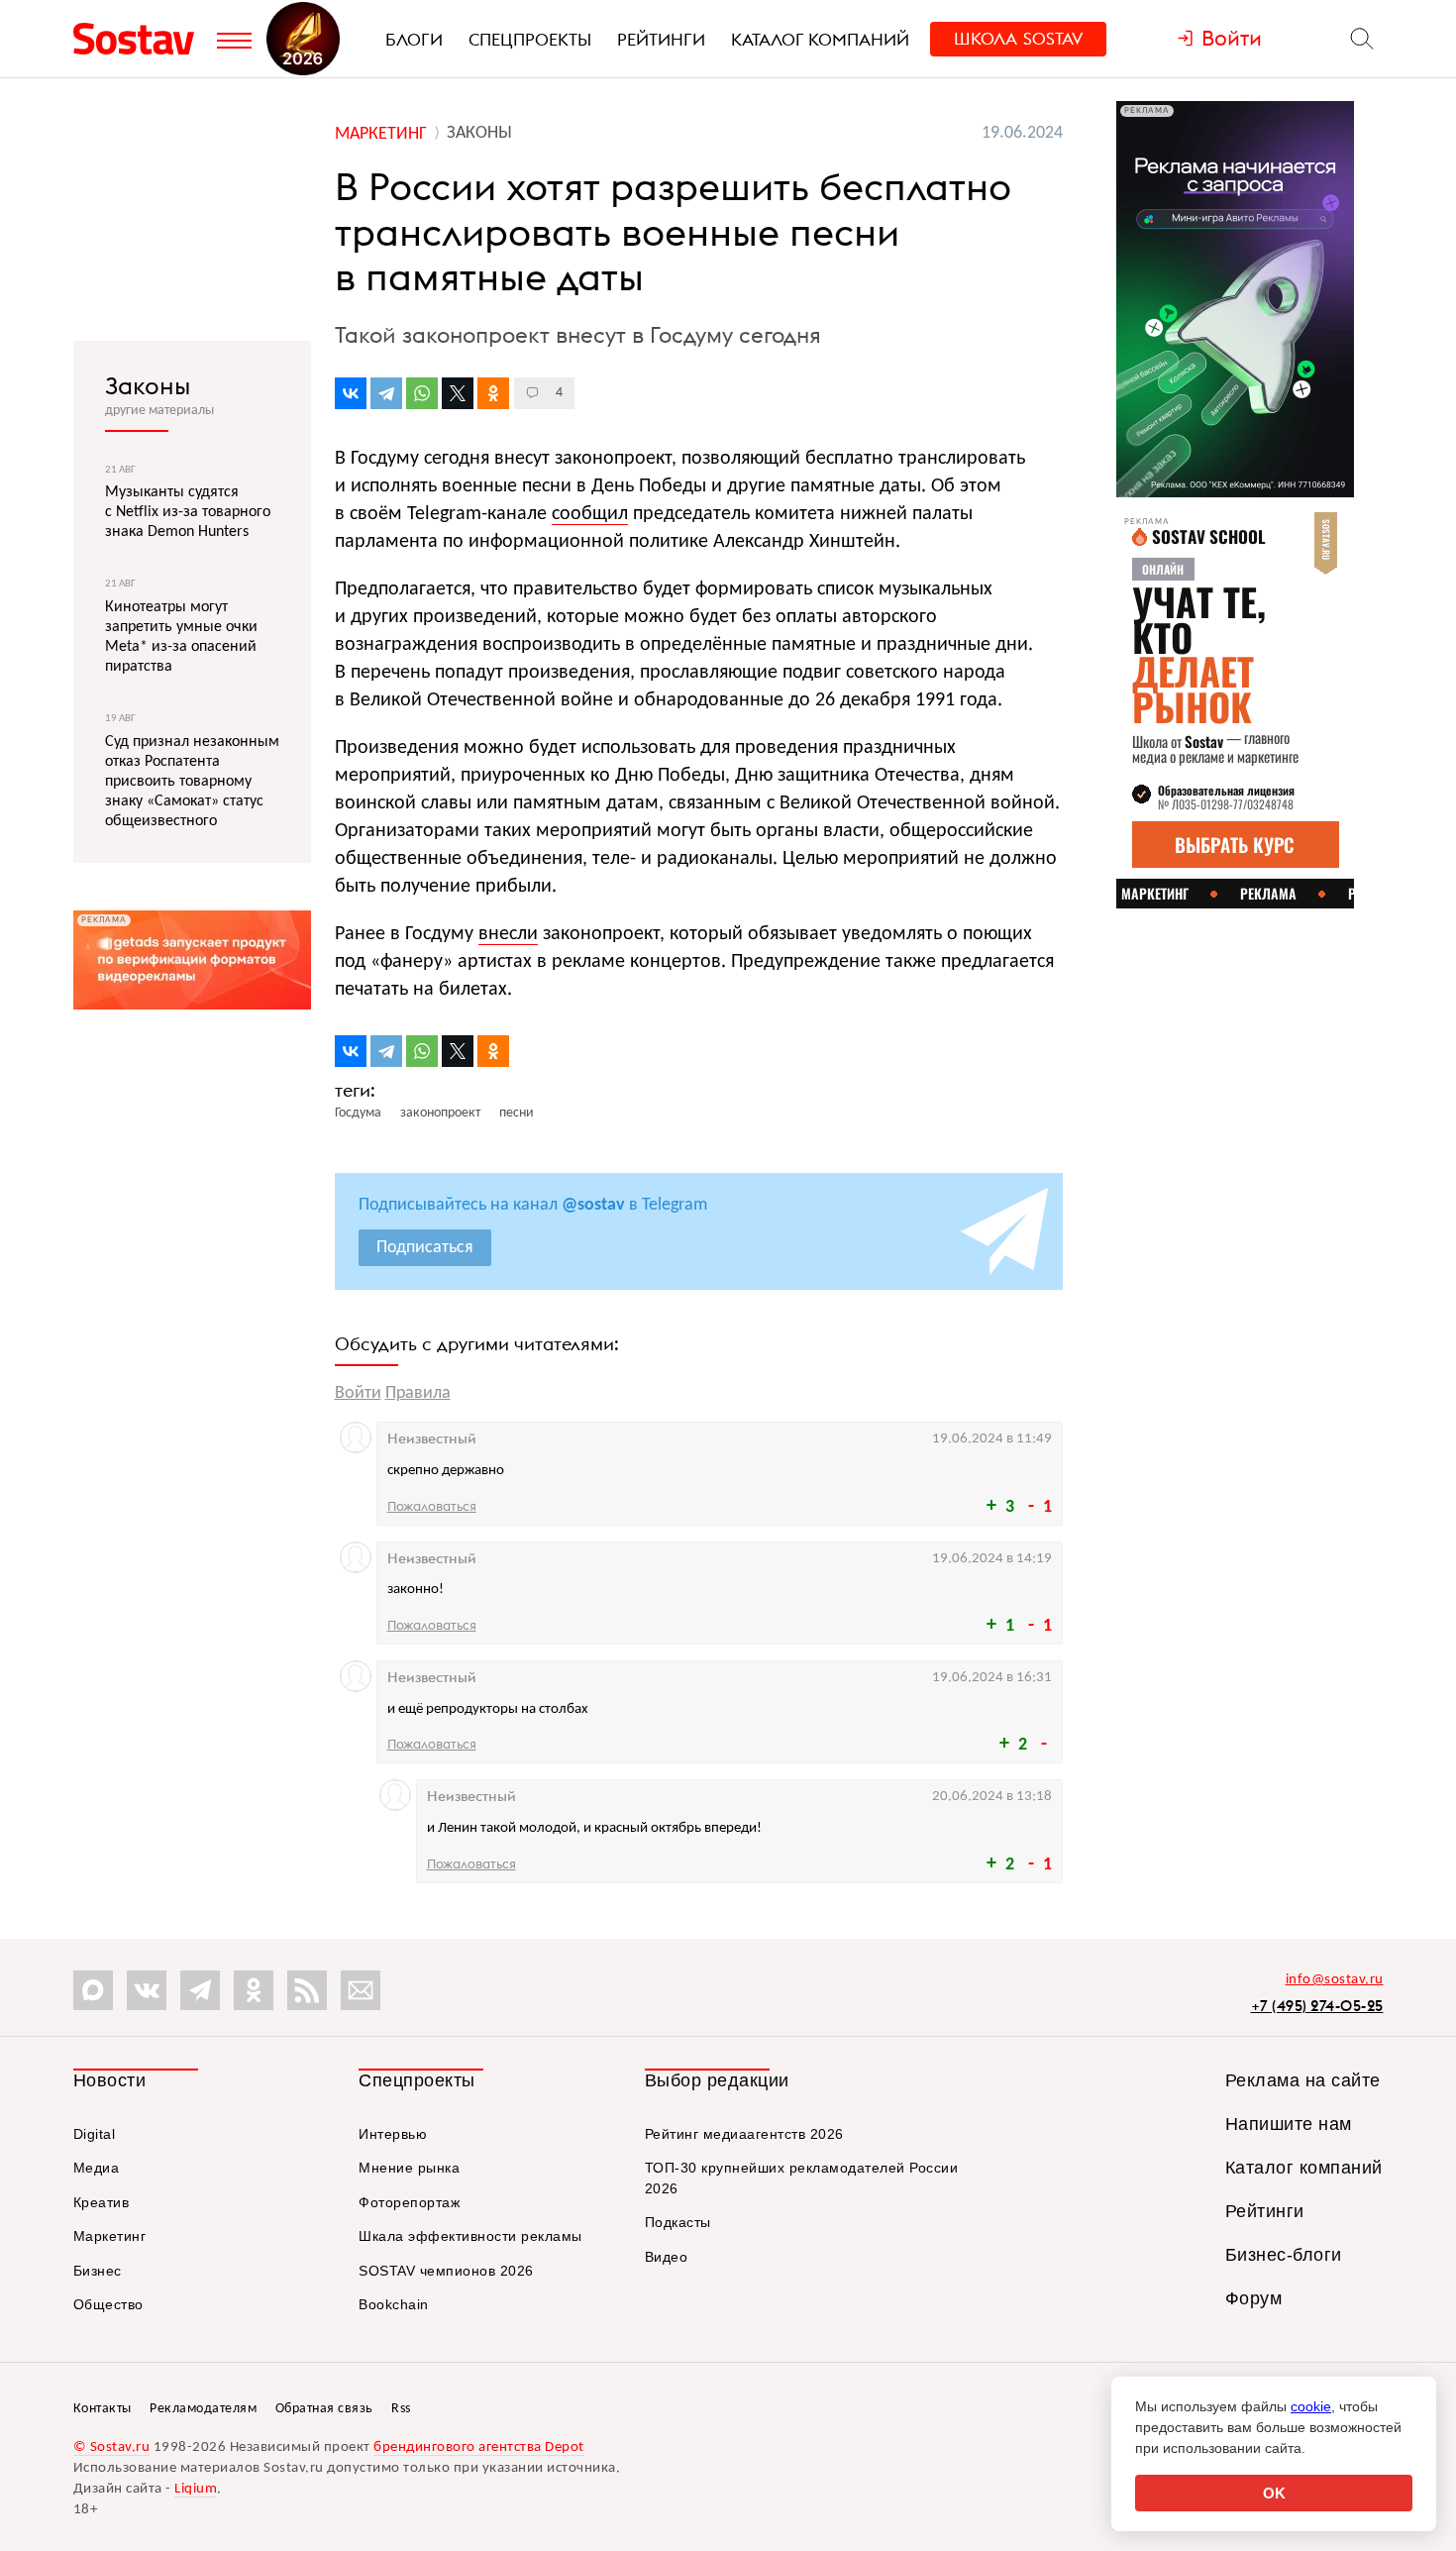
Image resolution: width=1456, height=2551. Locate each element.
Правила (418, 1393)
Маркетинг (110, 2236)
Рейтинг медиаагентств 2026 (744, 2134)
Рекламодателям (203, 2409)
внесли (508, 934)
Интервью (393, 2134)
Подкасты (678, 2222)
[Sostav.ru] (140, 39)
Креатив (102, 2202)
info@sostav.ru (1335, 1980)
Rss (401, 2409)
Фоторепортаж (409, 2202)
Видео (667, 2257)
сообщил (590, 514)
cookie (1311, 2406)
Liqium (196, 2489)
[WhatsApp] (422, 393)
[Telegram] (386, 393)
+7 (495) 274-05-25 (1317, 2006)
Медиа (97, 2168)
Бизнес (98, 2271)
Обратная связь (324, 2409)
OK (1274, 2493)
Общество (108, 2304)
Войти (358, 1393)
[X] (458, 393)
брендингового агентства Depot (479, 2447)
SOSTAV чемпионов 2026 (446, 2271)
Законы (148, 385)
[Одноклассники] (493, 393)
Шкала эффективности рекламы (470, 2236)
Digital (95, 2134)
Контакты (103, 2409)
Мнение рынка (409, 2168)
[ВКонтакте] (351, 393)
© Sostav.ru (112, 2447)
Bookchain (394, 2304)
